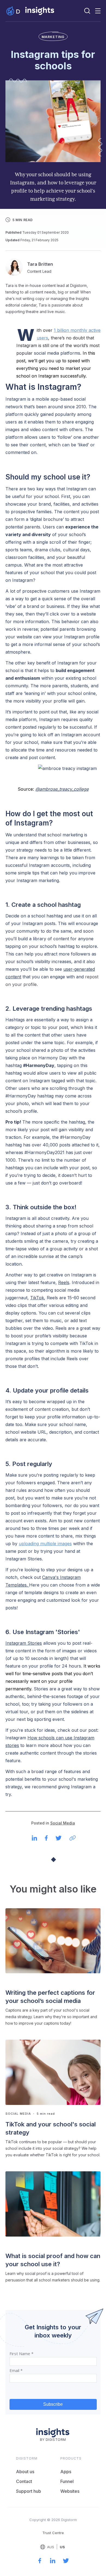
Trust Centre (53, 2533)
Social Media (63, 1823)
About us (25, 2472)
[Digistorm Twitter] (66, 2562)
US (62, 2547)
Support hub (29, 2491)
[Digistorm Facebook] (40, 2562)
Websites (70, 2491)
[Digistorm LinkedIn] (53, 2562)
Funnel (67, 2481)
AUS (51, 2547)
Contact (24, 2481)
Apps (66, 2472)
